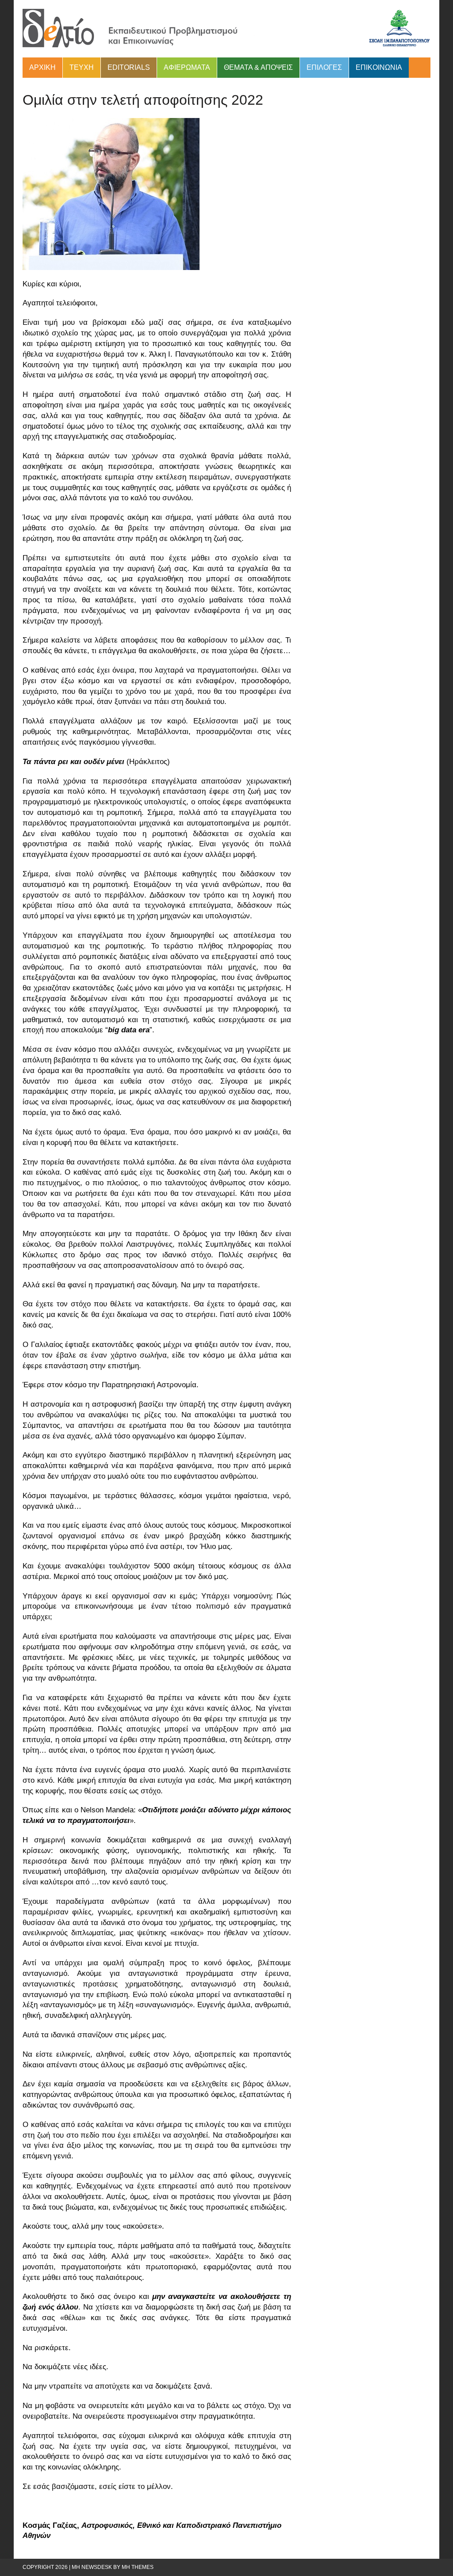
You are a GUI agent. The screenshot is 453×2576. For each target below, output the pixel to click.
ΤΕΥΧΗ (82, 67)
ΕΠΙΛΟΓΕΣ (324, 67)
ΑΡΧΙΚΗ (42, 67)
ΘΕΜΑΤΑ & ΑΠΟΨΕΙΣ (258, 67)
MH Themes (138, 2567)
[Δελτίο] (226, 29)
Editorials (129, 67)
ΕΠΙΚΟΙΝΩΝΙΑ (379, 67)
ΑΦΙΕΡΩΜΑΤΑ (187, 67)
